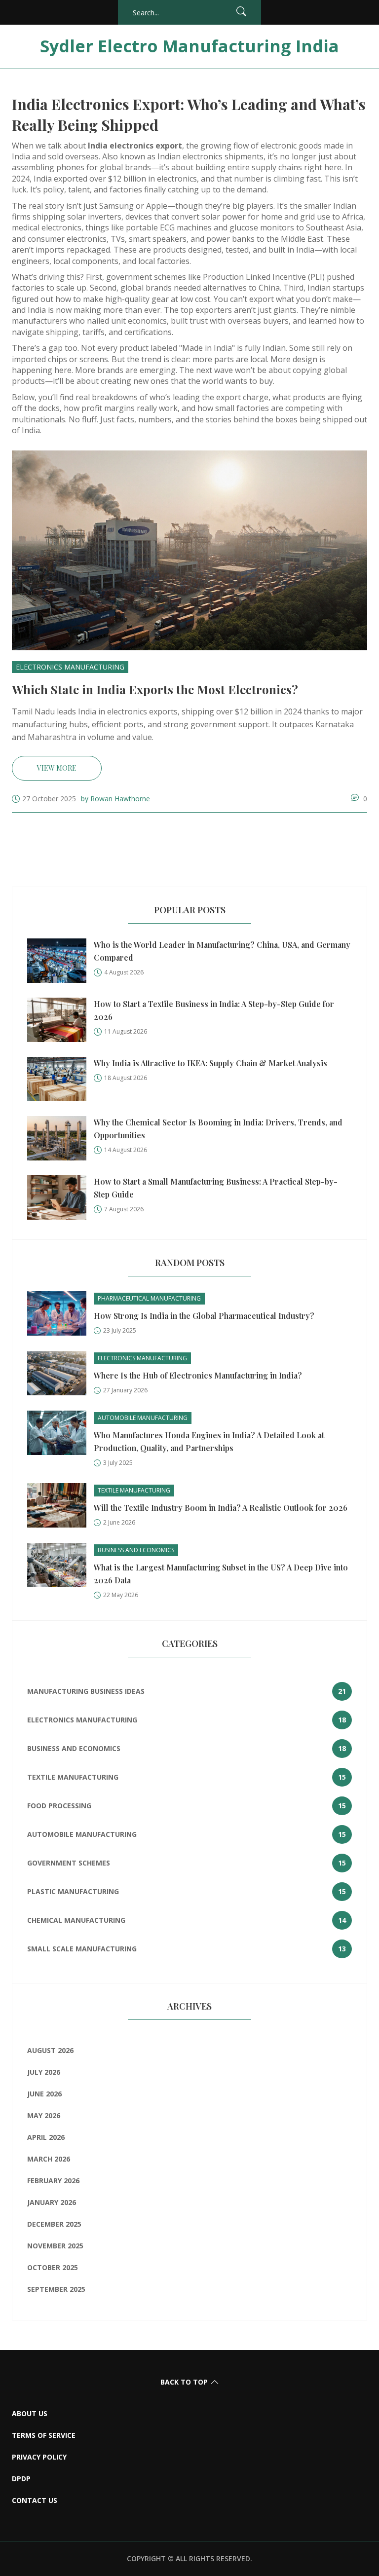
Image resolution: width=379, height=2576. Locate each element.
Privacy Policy (39, 2457)
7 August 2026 (124, 1209)
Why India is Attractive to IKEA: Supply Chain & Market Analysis (210, 1063)
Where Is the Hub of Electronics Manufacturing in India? (198, 1375)
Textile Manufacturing (134, 1490)
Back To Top (184, 2382)
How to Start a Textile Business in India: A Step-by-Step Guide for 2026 (214, 1010)
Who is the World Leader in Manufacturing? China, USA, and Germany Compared (222, 951)
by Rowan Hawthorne (115, 799)
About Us (30, 2413)
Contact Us (35, 2500)
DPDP (21, 2479)
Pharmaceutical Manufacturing (149, 1298)
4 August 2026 (124, 972)
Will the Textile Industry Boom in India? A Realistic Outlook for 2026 (221, 1508)
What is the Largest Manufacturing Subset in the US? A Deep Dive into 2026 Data (221, 1574)
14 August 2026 (126, 1150)
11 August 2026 (126, 1031)
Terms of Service (44, 2435)
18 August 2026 (126, 1078)
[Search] (241, 13)
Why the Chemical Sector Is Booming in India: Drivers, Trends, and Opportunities (218, 1129)
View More (57, 768)
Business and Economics (136, 1550)
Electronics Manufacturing (70, 667)
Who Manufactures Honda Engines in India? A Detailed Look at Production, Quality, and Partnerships (209, 1441)
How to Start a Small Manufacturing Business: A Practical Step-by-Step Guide (216, 1188)
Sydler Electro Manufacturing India (189, 46)
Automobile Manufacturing (143, 1418)
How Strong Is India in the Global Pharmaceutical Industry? (204, 1316)
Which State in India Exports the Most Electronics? (155, 689)
